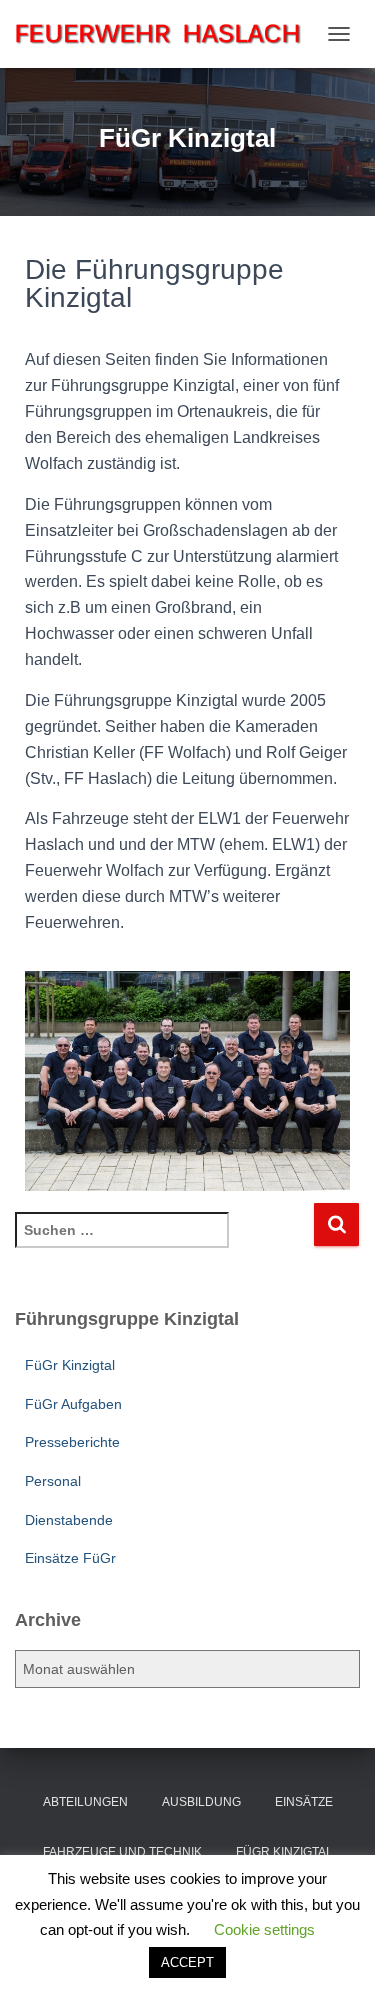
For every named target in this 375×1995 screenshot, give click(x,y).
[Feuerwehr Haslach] (166, 33)
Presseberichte (72, 1442)
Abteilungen (85, 1802)
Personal (53, 1481)
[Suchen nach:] (164, 1243)
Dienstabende (69, 1520)
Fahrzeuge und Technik (122, 1852)
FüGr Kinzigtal (70, 1365)
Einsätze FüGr (70, 1558)
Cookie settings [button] (264, 1929)
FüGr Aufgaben (73, 1404)
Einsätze (304, 1802)
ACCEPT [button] (187, 1962)
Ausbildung (201, 1802)
